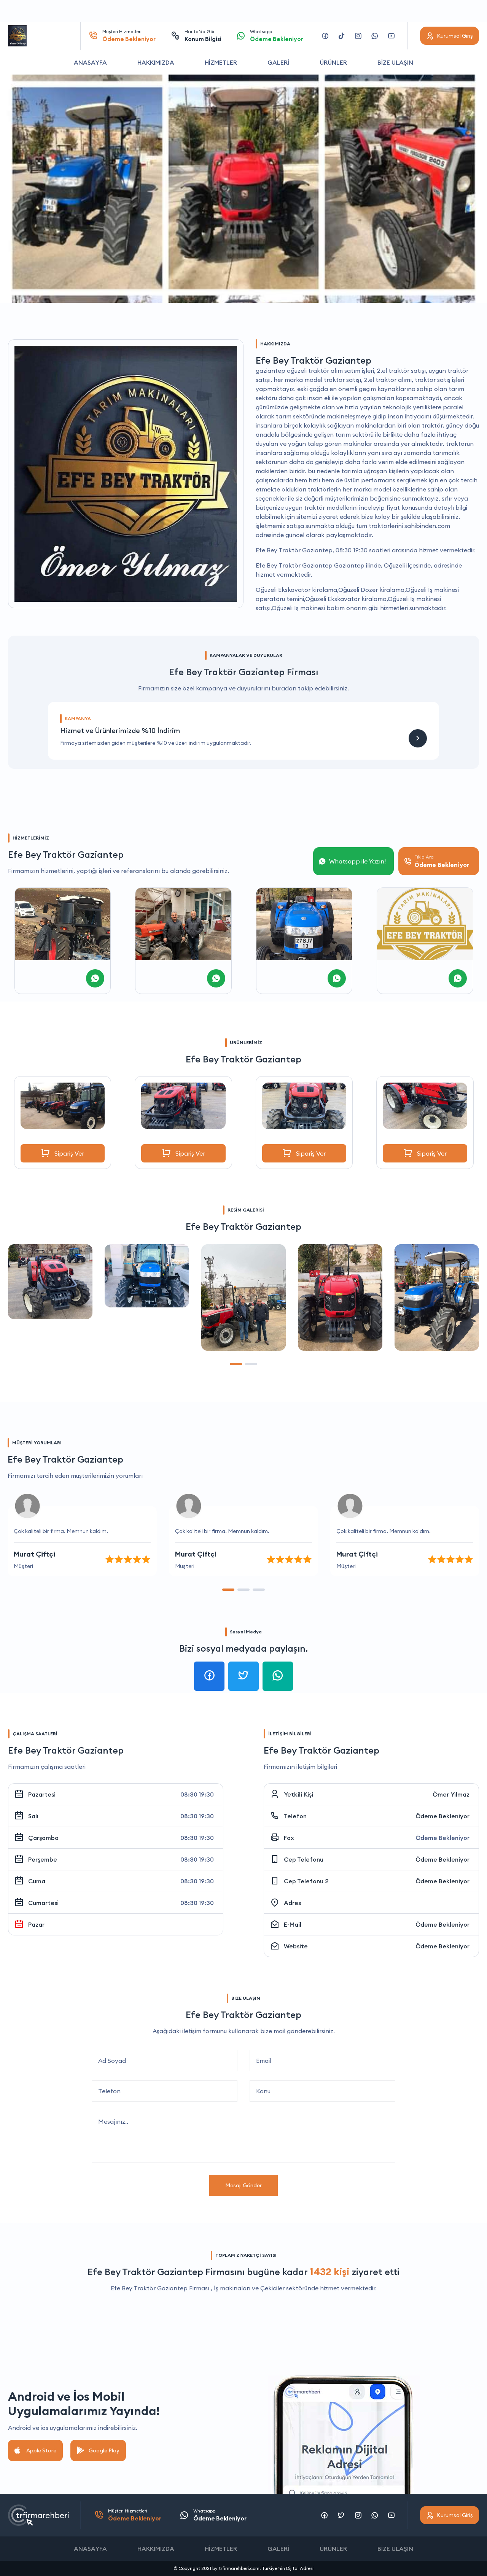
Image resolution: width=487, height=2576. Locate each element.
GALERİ (278, 62)
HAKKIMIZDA (156, 62)
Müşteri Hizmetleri (129, 36)
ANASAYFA (90, 62)
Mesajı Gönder (243, 2185)
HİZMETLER (221, 62)
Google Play (104, 2450)
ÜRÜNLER (333, 62)
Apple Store (41, 2450)
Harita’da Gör (203, 36)
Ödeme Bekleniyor (442, 1816)
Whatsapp (277, 36)
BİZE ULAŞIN (395, 62)
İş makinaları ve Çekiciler (249, 2288)
